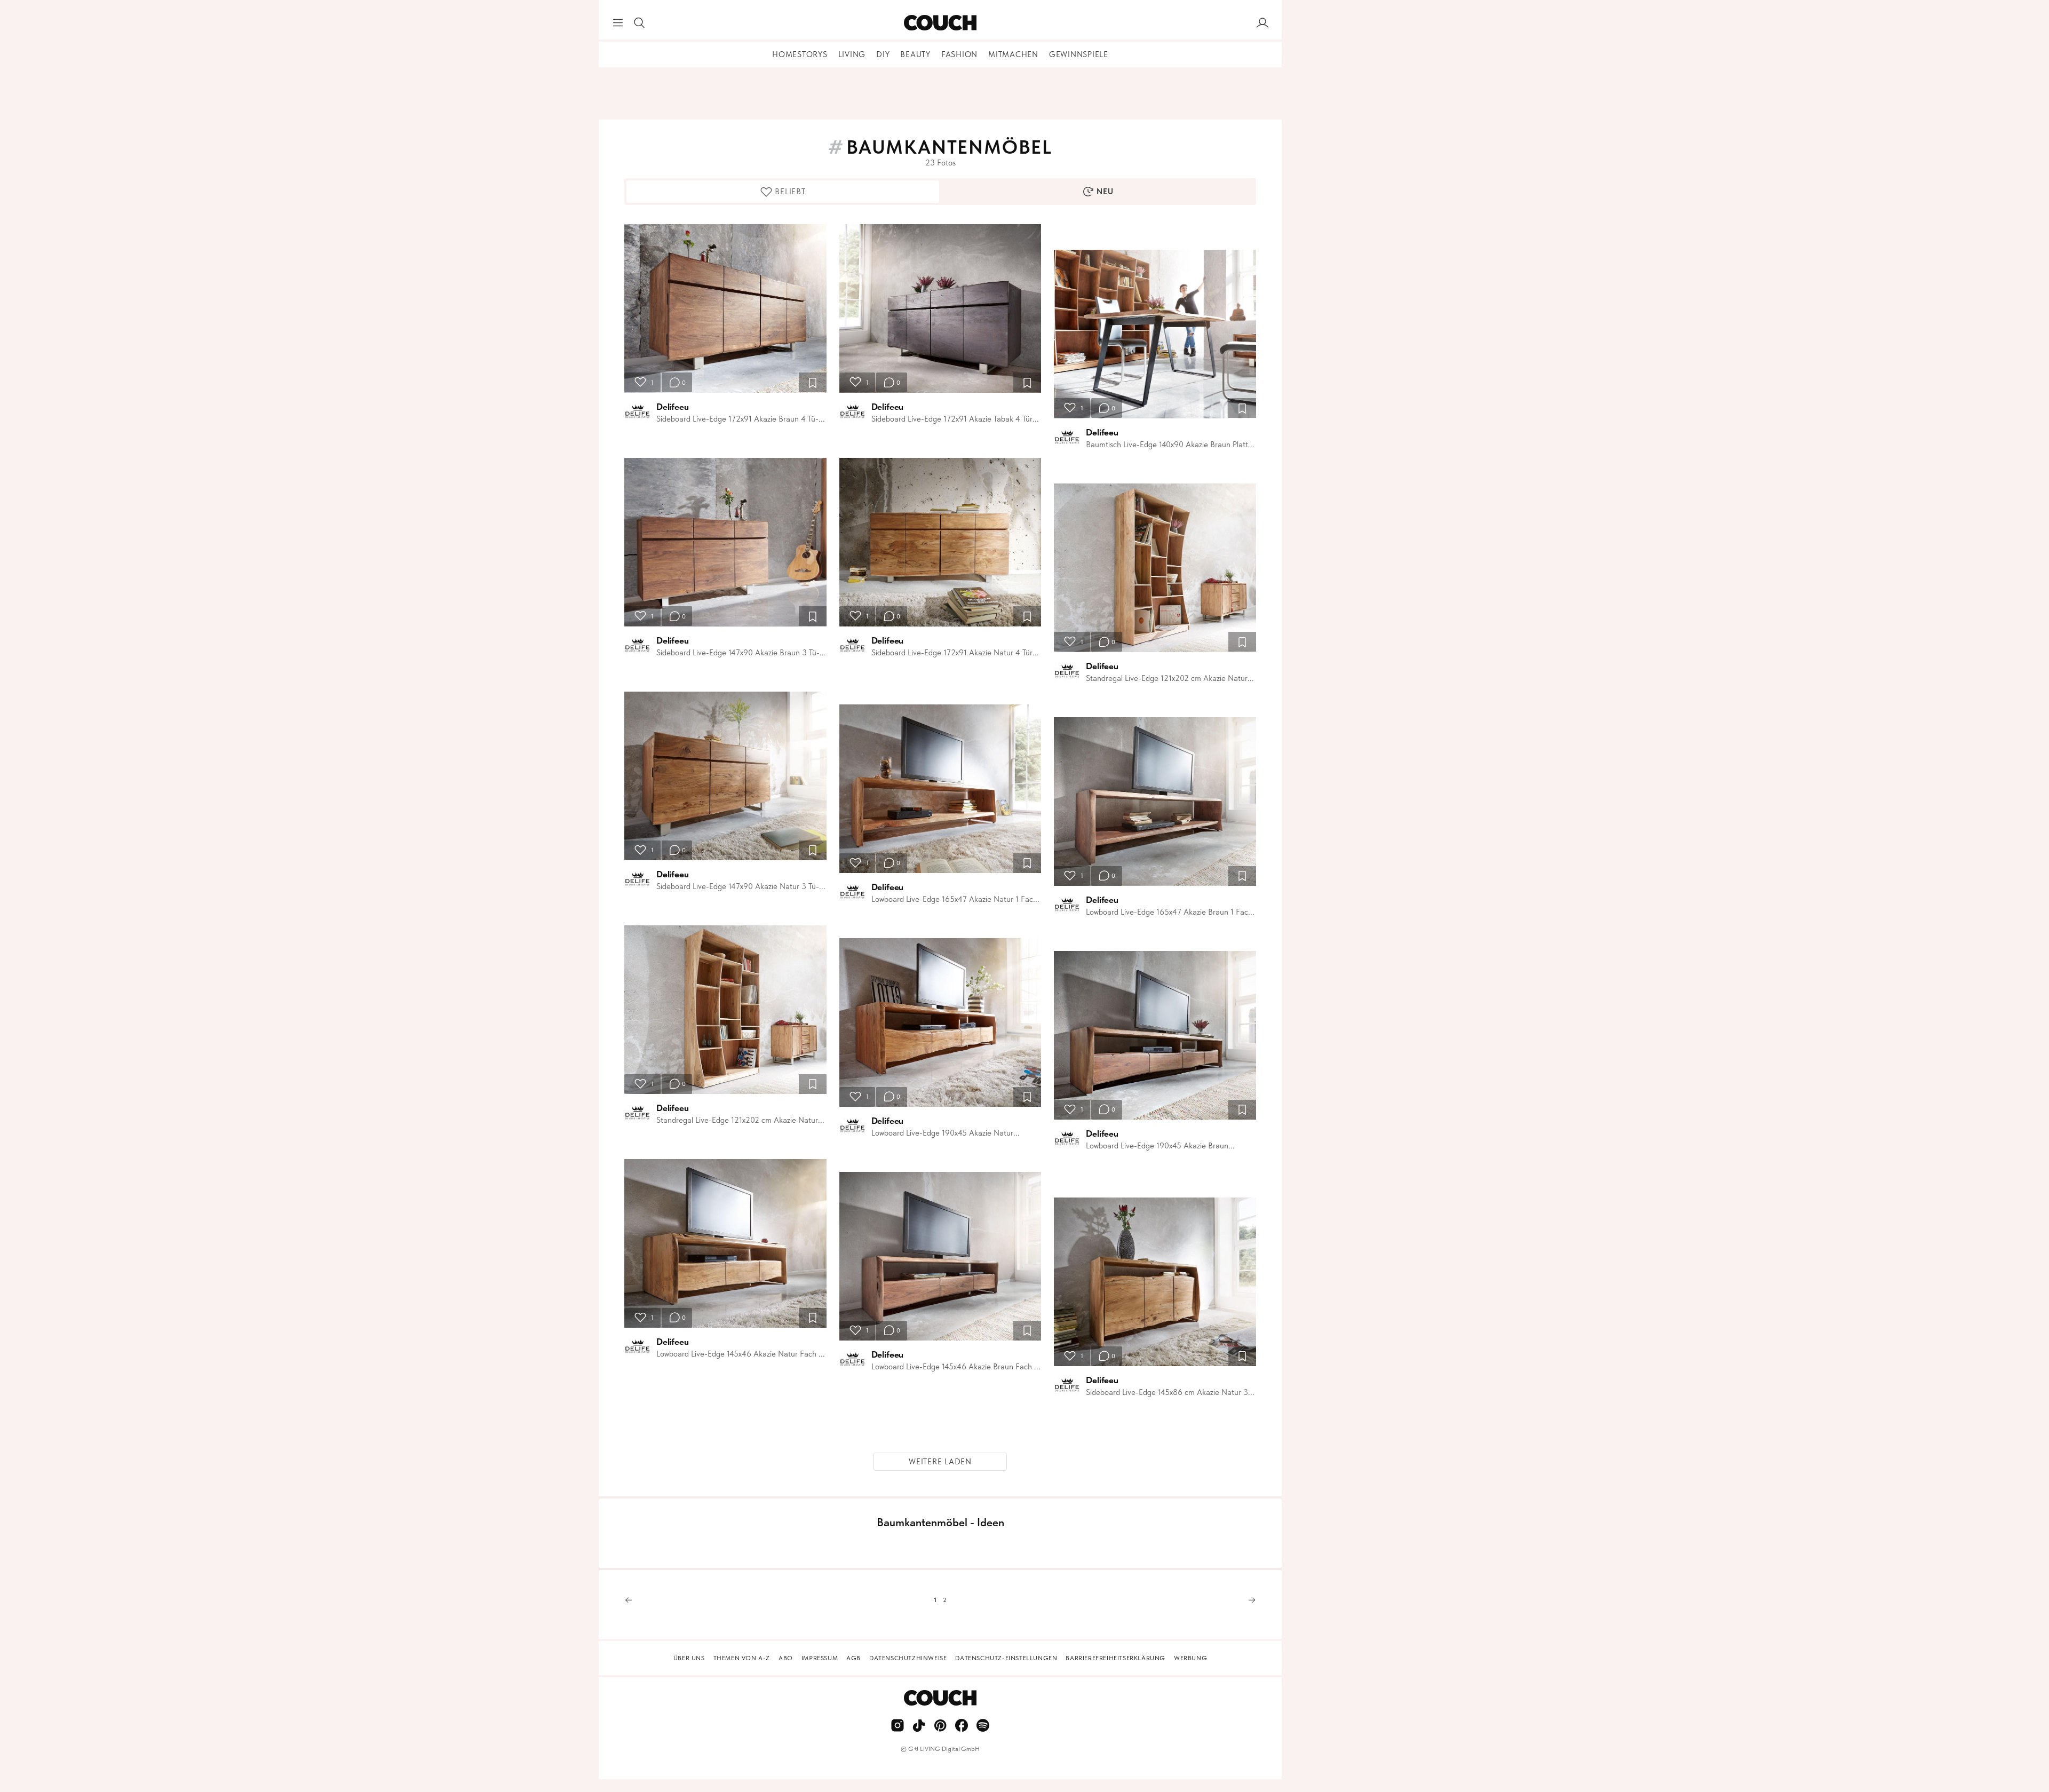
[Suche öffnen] (639, 23)
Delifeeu (673, 407)
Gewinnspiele (1079, 54)
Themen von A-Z (742, 1658)
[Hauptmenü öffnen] (618, 23)
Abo (786, 1658)
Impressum (820, 1658)
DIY (883, 54)
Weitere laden (940, 1462)
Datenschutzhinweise (908, 1658)
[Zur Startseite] (940, 23)
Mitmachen (1013, 54)
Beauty (915, 54)
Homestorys (800, 54)
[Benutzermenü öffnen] (1262, 23)
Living (852, 54)
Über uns (689, 1658)
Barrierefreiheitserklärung (1115, 1658)
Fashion (959, 54)
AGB (853, 1658)
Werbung (1190, 1658)
